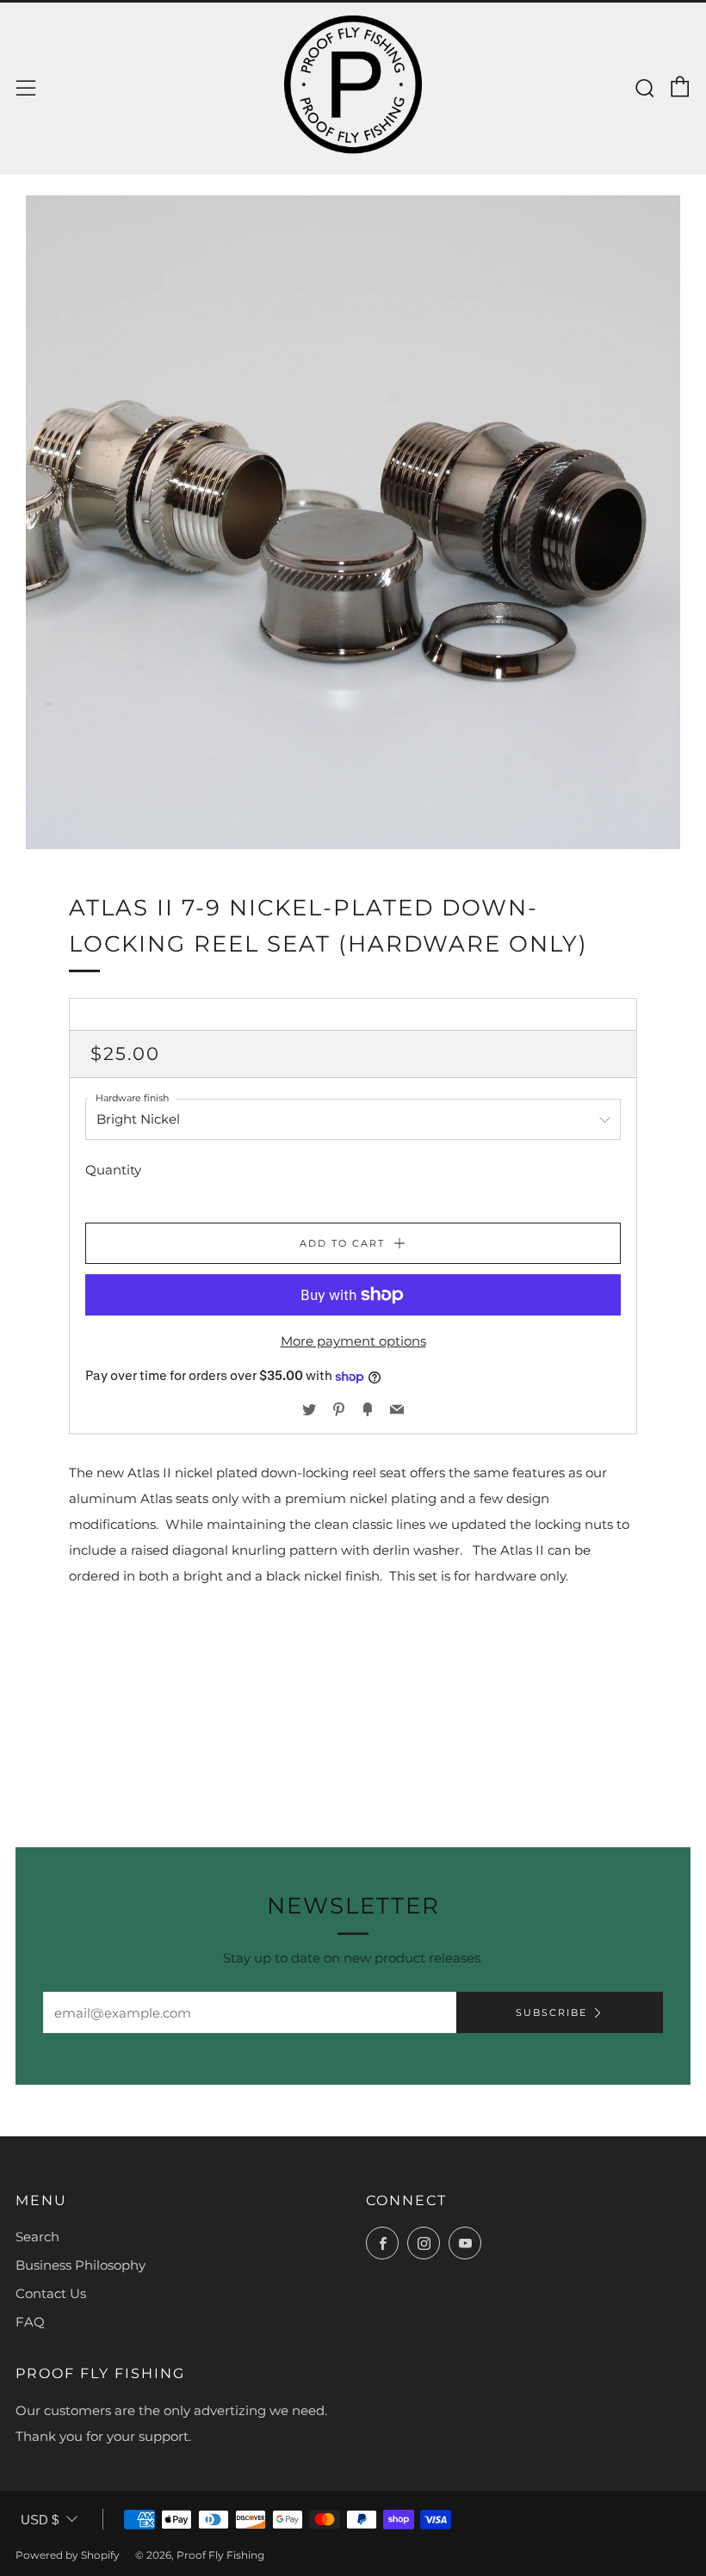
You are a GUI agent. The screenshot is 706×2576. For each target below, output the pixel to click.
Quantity (113, 1170)
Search (37, 2237)
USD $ (40, 2520)
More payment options (353, 1341)
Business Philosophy (81, 2265)
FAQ (30, 2322)
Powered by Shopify (68, 2555)
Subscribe (551, 2012)
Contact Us (51, 2293)
